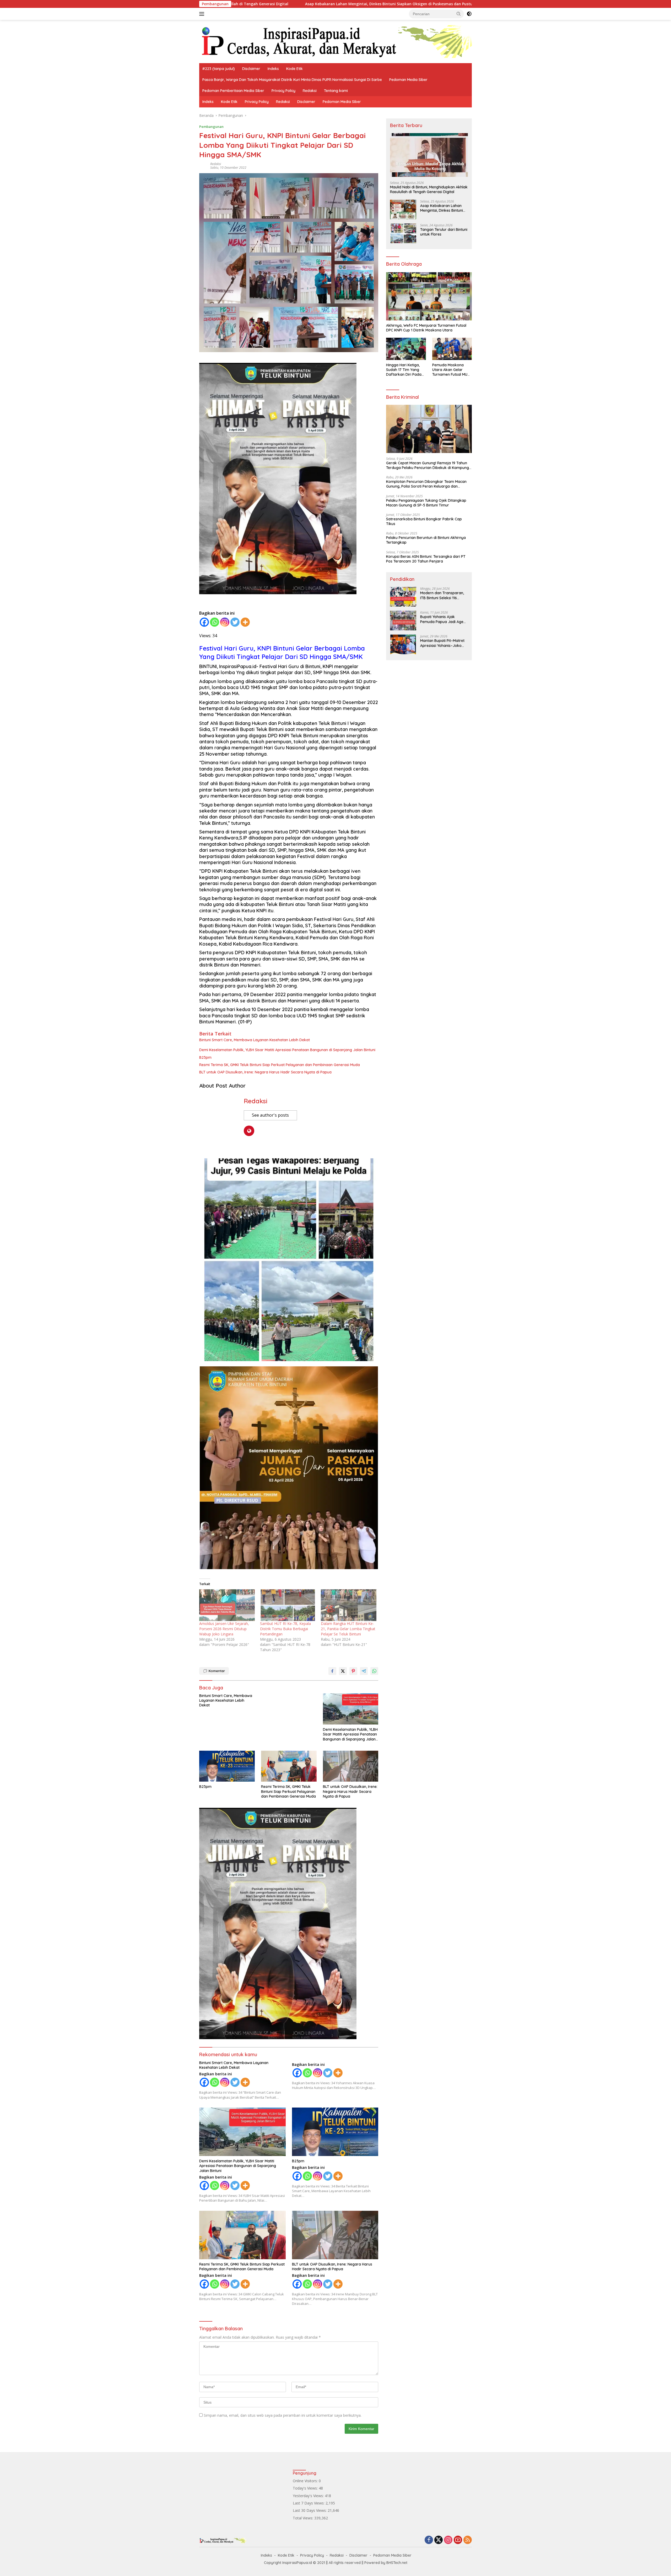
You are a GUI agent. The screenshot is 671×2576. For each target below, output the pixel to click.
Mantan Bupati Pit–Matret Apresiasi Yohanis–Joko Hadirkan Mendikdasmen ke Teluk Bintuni (442, 643)
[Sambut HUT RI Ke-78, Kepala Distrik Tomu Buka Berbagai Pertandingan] (288, 1605)
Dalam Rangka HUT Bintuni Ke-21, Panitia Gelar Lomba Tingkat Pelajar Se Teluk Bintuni (348, 1629)
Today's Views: (306, 2488)
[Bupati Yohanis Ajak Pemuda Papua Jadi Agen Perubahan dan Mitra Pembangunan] (403, 621)
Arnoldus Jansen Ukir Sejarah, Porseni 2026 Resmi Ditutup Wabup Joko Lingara (224, 1629)
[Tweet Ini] (343, 1671)
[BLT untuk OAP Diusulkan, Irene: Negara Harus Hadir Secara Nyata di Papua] (351, 1766)
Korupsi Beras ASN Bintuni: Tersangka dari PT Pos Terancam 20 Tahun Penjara (426, 559)
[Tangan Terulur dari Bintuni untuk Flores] (403, 233)
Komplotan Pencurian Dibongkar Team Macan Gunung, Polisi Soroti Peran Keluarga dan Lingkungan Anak (426, 484)
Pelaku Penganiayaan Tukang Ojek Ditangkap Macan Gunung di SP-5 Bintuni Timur (426, 503)
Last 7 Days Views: (309, 2503)
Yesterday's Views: (309, 2496)
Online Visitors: (306, 2481)
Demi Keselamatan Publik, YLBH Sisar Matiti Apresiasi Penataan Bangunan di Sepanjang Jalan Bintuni (287, 1050)
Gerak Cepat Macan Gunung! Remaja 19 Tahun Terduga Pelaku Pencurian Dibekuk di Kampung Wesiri (428, 465)
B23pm (205, 1057)
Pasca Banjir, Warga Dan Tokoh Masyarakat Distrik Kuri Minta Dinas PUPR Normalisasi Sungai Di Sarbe (292, 80)
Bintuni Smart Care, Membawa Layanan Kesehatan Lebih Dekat (255, 1040)
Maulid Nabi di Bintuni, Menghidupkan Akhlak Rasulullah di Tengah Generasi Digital (429, 189)
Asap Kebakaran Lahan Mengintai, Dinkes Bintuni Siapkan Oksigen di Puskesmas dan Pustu (442, 208)
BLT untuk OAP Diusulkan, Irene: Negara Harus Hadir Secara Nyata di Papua (265, 1072)
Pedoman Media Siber (408, 80)
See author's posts (270, 1115)
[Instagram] (225, 622)
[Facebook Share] (332, 1671)
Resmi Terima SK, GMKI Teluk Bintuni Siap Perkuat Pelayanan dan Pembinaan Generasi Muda (280, 1065)
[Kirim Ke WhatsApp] (374, 1671)
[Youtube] (458, 2540)
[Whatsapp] (215, 622)
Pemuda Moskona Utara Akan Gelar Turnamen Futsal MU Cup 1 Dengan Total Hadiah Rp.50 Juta (450, 370)
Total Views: (304, 2518)
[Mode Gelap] (469, 14)
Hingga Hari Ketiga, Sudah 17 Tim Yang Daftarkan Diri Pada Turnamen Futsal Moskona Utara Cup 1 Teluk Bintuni (405, 370)
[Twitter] (235, 622)
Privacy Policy (283, 91)
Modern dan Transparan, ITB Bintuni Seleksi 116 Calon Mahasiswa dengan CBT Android (443, 595)
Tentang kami (336, 91)
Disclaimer (251, 69)
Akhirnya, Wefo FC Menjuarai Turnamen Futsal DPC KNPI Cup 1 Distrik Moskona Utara (426, 328)
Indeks (273, 69)
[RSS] (468, 2540)
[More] (245, 622)
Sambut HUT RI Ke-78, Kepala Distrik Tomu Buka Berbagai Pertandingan (285, 1629)
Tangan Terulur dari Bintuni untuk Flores (348, 4)
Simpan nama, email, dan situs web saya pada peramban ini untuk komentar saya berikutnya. (283, 2415)
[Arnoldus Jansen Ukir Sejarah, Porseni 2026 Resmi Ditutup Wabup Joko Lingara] (227, 1605)
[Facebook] (204, 622)
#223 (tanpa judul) (219, 69)
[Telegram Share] (364, 1671)
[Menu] (203, 14)
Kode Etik (294, 69)
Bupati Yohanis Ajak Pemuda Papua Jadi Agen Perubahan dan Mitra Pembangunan (443, 619)
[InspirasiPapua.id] (335, 41)
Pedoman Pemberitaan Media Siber (233, 91)
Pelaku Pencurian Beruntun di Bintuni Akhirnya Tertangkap (426, 540)
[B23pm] (227, 1766)
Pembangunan (211, 127)
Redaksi (310, 91)
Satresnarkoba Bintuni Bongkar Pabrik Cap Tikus (424, 521)
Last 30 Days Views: (310, 2510)
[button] (459, 14)
